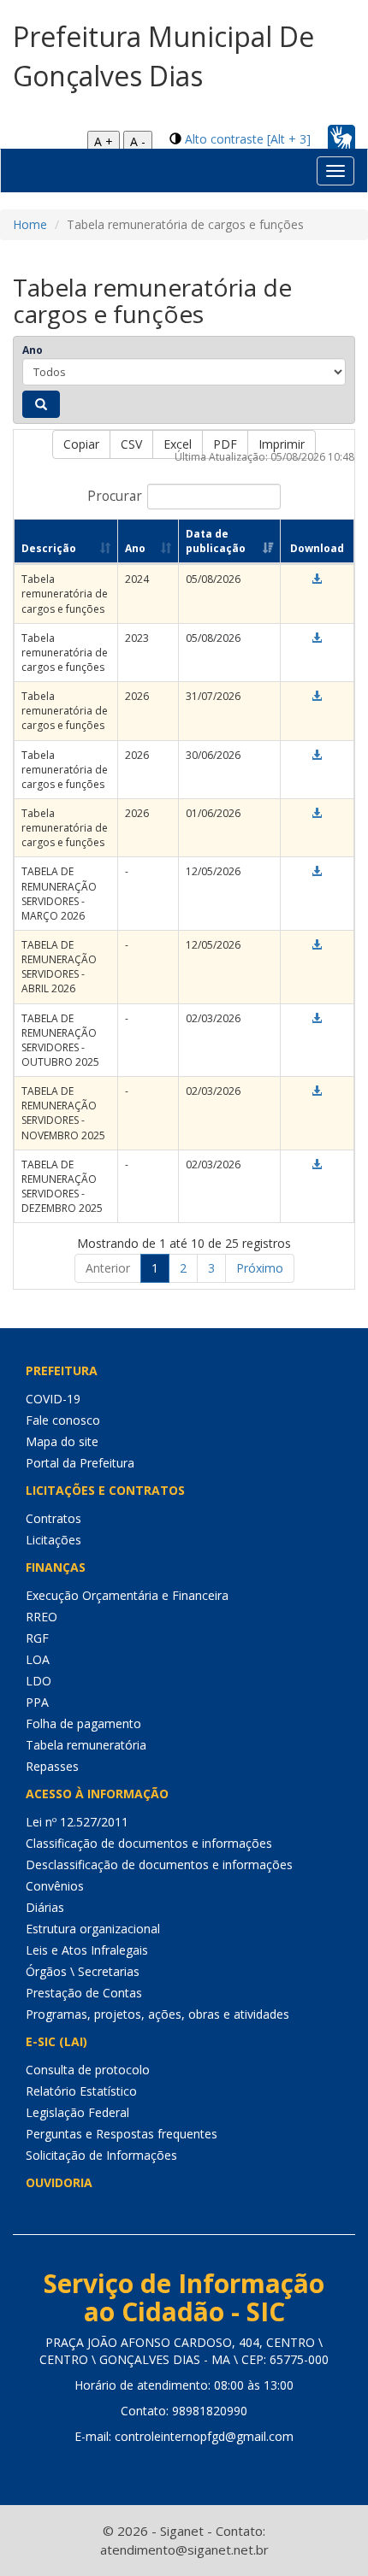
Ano (33, 350)
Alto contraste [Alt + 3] (248, 139)
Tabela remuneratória (86, 1745)
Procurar (115, 496)
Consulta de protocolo (88, 2070)
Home (30, 224)
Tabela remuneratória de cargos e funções (65, 594)
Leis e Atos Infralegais (87, 1950)
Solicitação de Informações (101, 2155)
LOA (38, 1659)
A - (138, 141)
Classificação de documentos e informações (149, 1843)
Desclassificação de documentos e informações (159, 1864)
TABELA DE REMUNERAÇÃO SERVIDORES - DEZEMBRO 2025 (62, 1186)
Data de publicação (216, 541)
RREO (42, 1617)
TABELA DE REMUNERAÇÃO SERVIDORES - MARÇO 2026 (59, 893)
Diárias (45, 1907)
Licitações (53, 1540)
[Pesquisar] (41, 404)
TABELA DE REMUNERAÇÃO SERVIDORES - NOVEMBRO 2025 (63, 1113)
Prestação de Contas (84, 1993)
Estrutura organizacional (93, 1929)
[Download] (317, 579)
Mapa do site (62, 1441)
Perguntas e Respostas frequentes (122, 2134)
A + (104, 141)
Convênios (55, 1886)
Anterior (108, 1268)
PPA (37, 1702)
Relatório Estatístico (81, 2091)
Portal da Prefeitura (80, 1463)
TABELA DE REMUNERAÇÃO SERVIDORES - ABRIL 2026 (59, 967)
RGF (37, 1638)
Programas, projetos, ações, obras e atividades (157, 2014)
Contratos (53, 1518)
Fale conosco (63, 1420)
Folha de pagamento (83, 1723)
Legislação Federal (77, 2112)
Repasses (52, 1766)
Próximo (260, 1268)
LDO (39, 1681)
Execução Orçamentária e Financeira (127, 1595)
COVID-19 (53, 1399)
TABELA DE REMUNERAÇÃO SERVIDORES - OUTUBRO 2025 (60, 1040)
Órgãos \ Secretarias (83, 1971)
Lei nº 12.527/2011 (77, 1822)
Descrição (49, 548)
